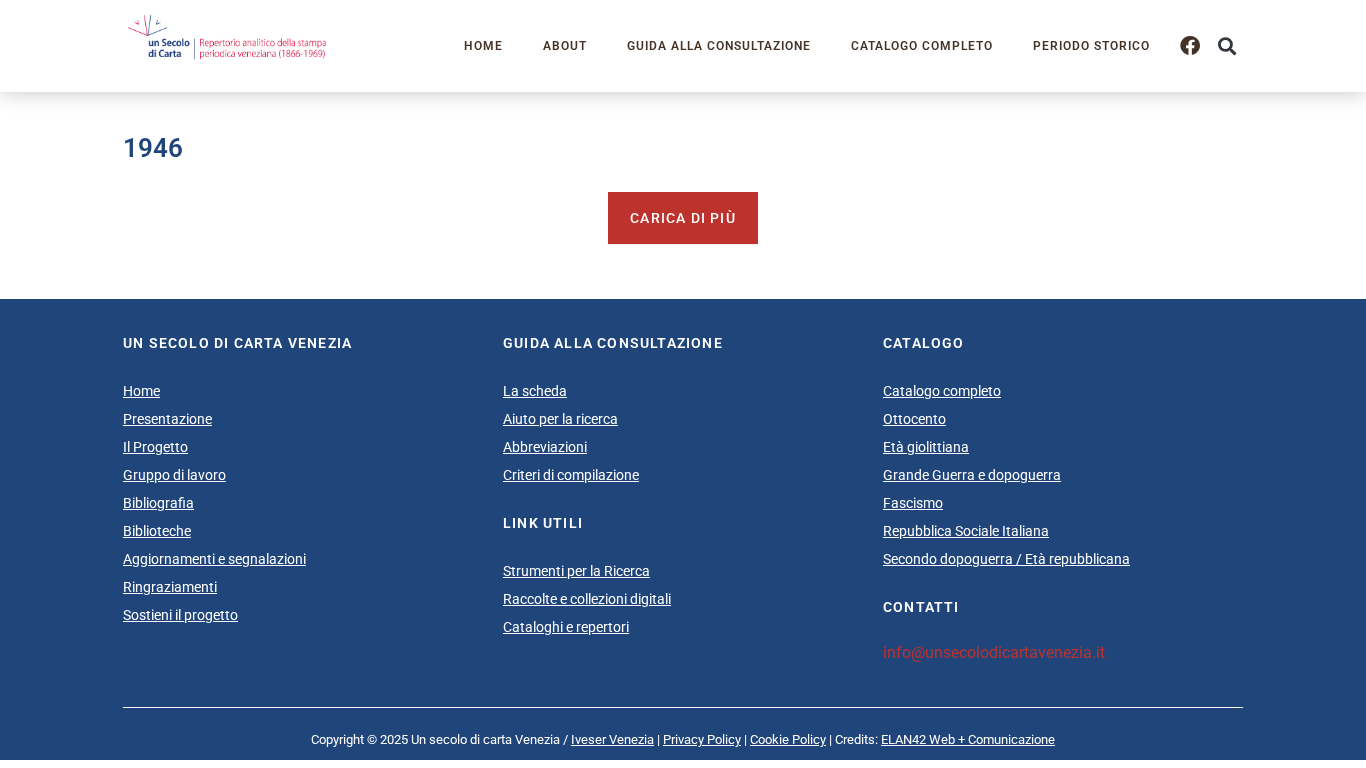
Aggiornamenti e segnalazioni (214, 559)
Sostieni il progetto (180, 615)
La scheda (535, 391)
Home (483, 46)
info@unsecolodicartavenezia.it (994, 652)
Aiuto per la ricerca (560, 419)
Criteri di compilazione (571, 475)
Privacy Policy (702, 739)
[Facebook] (1190, 46)
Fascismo (913, 503)
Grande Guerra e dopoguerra (972, 475)
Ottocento (914, 419)
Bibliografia (158, 503)
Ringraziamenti (170, 587)
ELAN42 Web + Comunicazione (968, 739)
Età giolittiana (926, 447)
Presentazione (167, 419)
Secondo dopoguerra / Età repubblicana (1006, 559)
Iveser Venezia (612, 739)
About (565, 46)
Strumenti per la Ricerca (576, 571)
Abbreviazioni (545, 447)
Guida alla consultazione (719, 46)
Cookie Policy (788, 739)
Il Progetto (155, 447)
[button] (1226, 46)
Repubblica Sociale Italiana (966, 531)
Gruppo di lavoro (174, 475)
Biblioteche (157, 531)
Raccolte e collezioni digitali (587, 599)
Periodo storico (1091, 46)
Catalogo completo (922, 46)
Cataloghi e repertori (566, 627)
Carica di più (683, 218)
